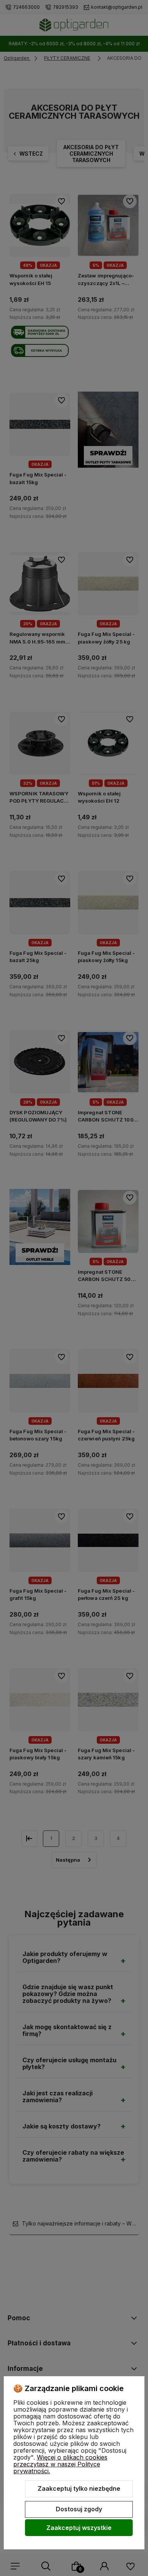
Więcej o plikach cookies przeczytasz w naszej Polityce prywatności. (60, 2464)
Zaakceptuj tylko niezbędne (79, 2488)
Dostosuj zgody (79, 2509)
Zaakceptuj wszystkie (79, 2528)
